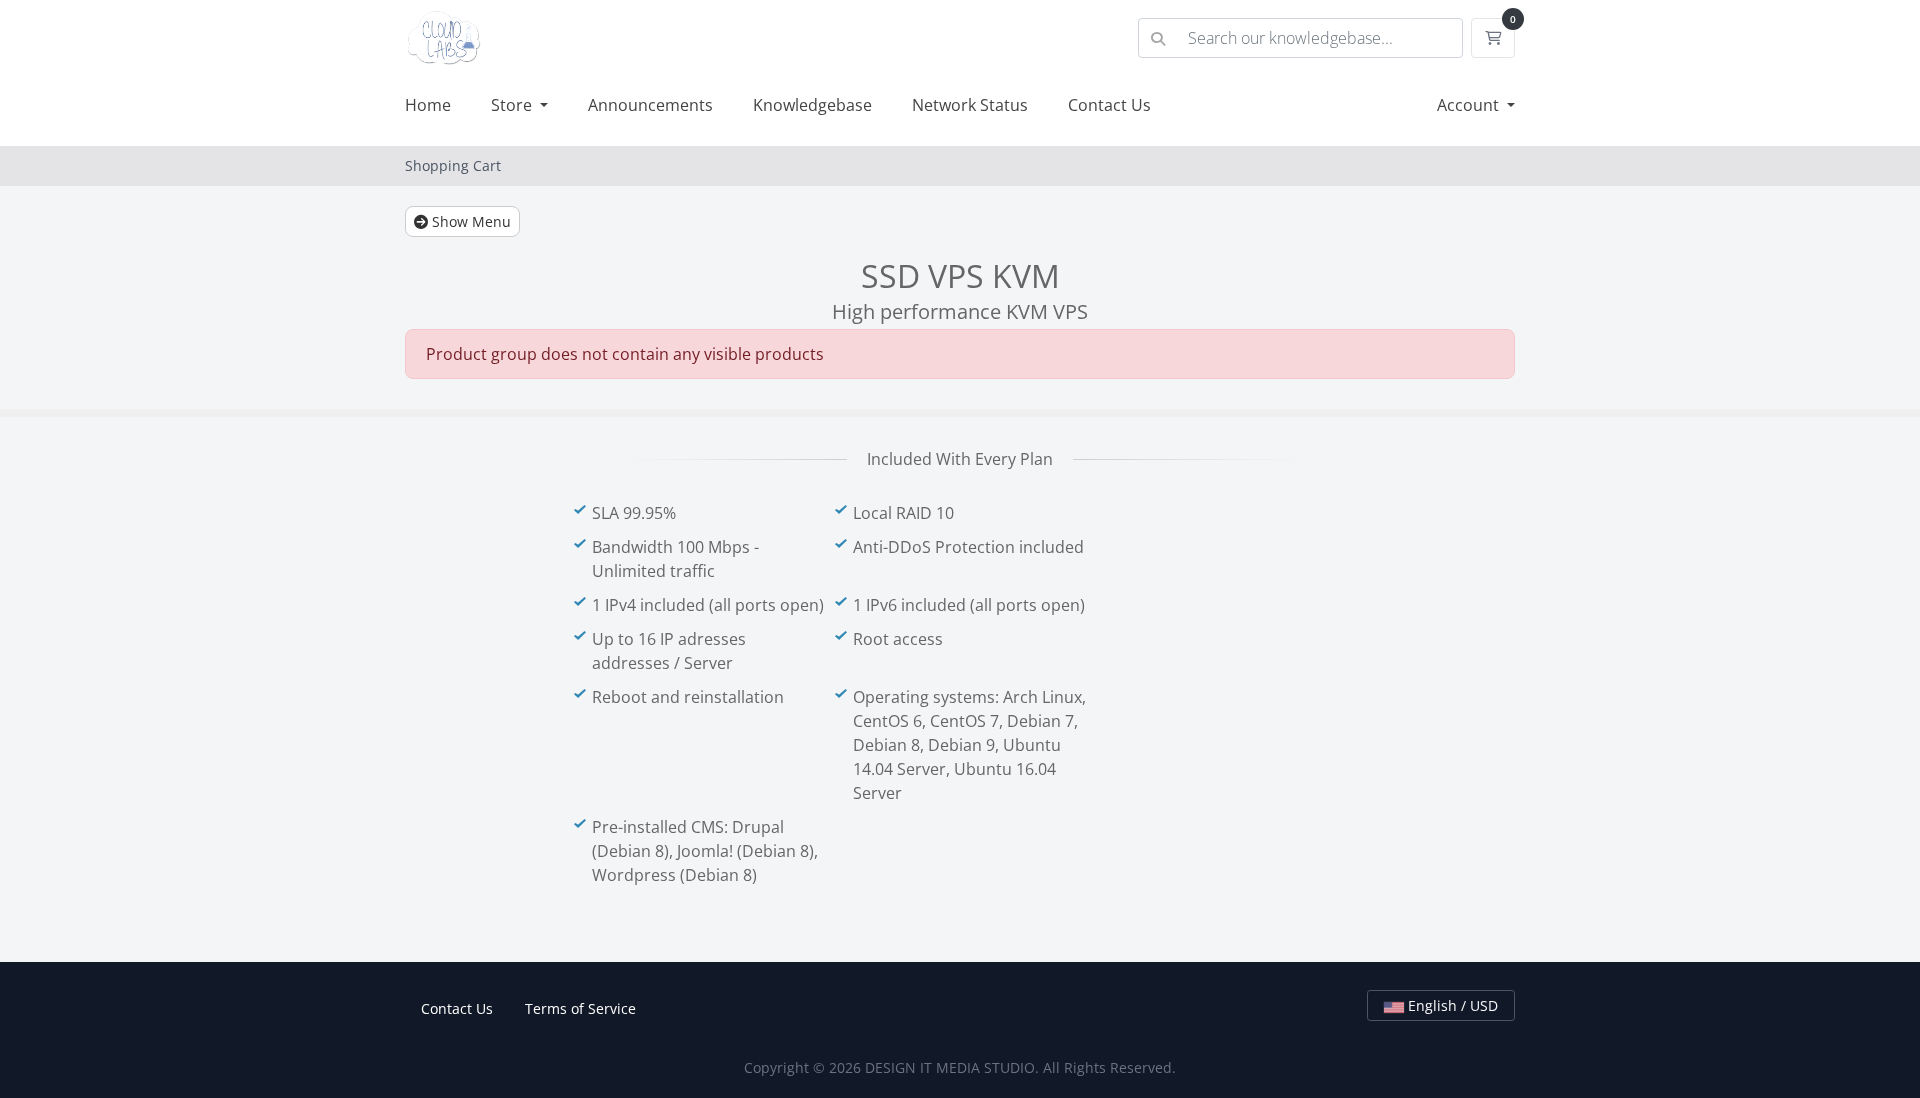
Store (513, 105)
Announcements (650, 105)
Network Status (970, 105)
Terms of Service (580, 1008)
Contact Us (1109, 105)
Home (428, 105)
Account (1470, 105)
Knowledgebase (812, 105)
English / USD (1451, 1005)
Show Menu (469, 221)
